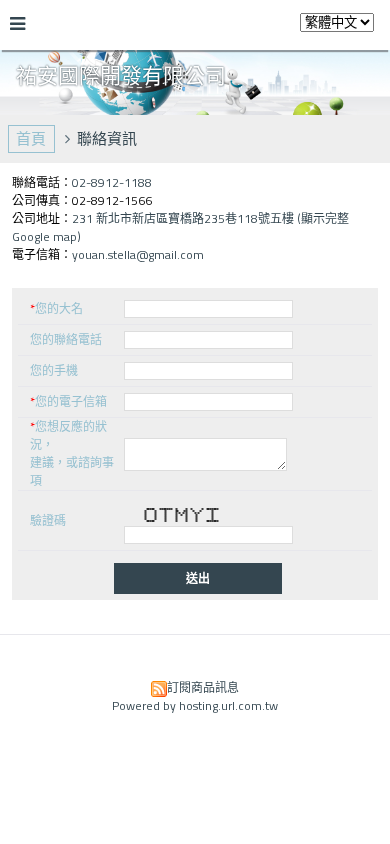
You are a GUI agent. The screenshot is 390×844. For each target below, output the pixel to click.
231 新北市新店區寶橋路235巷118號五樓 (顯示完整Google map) (180, 227)
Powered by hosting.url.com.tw (195, 705)
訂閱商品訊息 (203, 687)
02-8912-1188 (112, 182)
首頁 (31, 138)
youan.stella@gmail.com (138, 254)
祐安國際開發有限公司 (121, 75)
